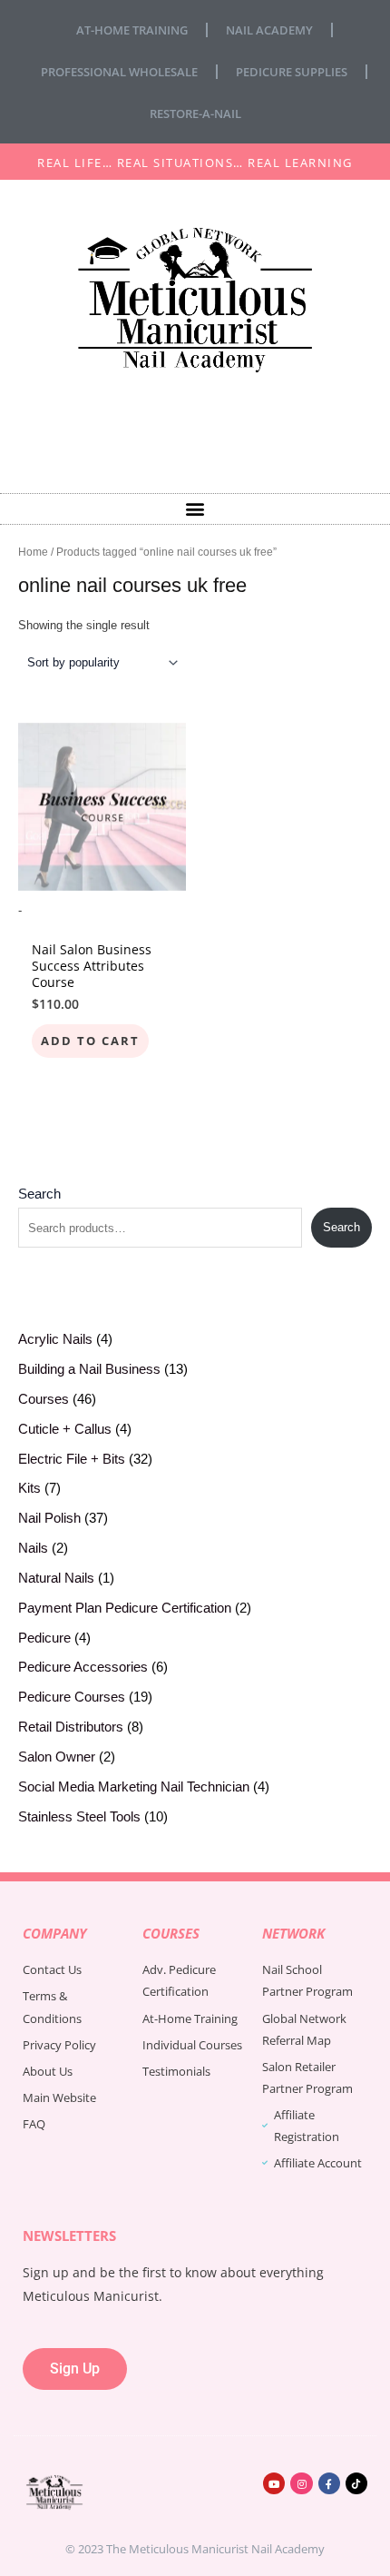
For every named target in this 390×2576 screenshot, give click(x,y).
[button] (195, 509)
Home (33, 552)
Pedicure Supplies (292, 72)
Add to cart (90, 1041)
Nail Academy (269, 30)
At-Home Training (132, 30)
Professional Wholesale (119, 72)
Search (39, 1194)
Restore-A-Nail (195, 114)
